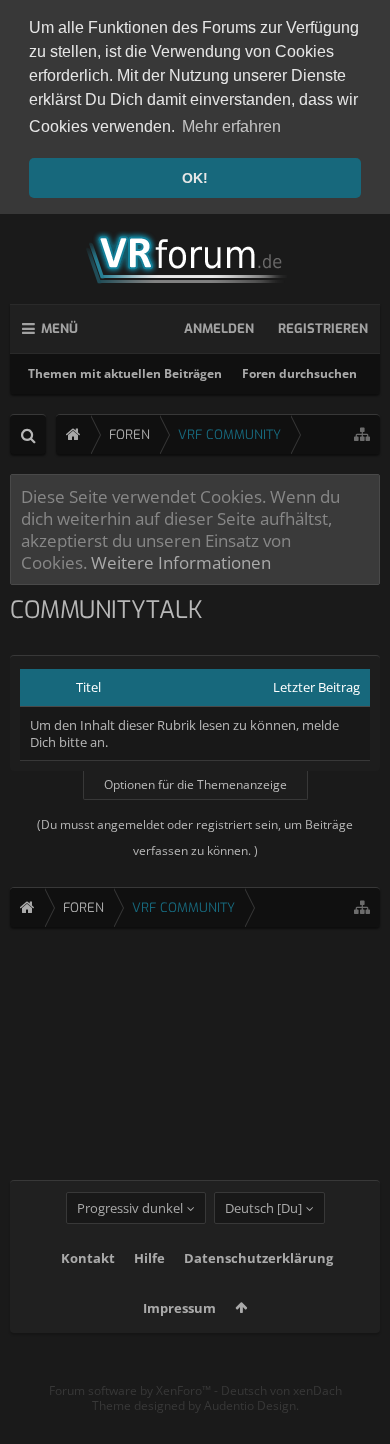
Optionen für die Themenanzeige (195, 784)
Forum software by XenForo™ (131, 1390)
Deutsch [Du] (263, 1208)
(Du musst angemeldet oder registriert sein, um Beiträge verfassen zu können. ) (195, 837)
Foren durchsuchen (299, 373)
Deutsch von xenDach (281, 1390)
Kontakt (88, 1258)
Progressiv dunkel (130, 1208)
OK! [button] (195, 178)
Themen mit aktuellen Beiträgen (125, 373)
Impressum (179, 1308)
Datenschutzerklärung (258, 1258)
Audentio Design (250, 1405)
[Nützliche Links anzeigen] (362, 434)
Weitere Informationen (181, 562)
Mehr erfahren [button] (231, 126)
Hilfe (149, 1258)
